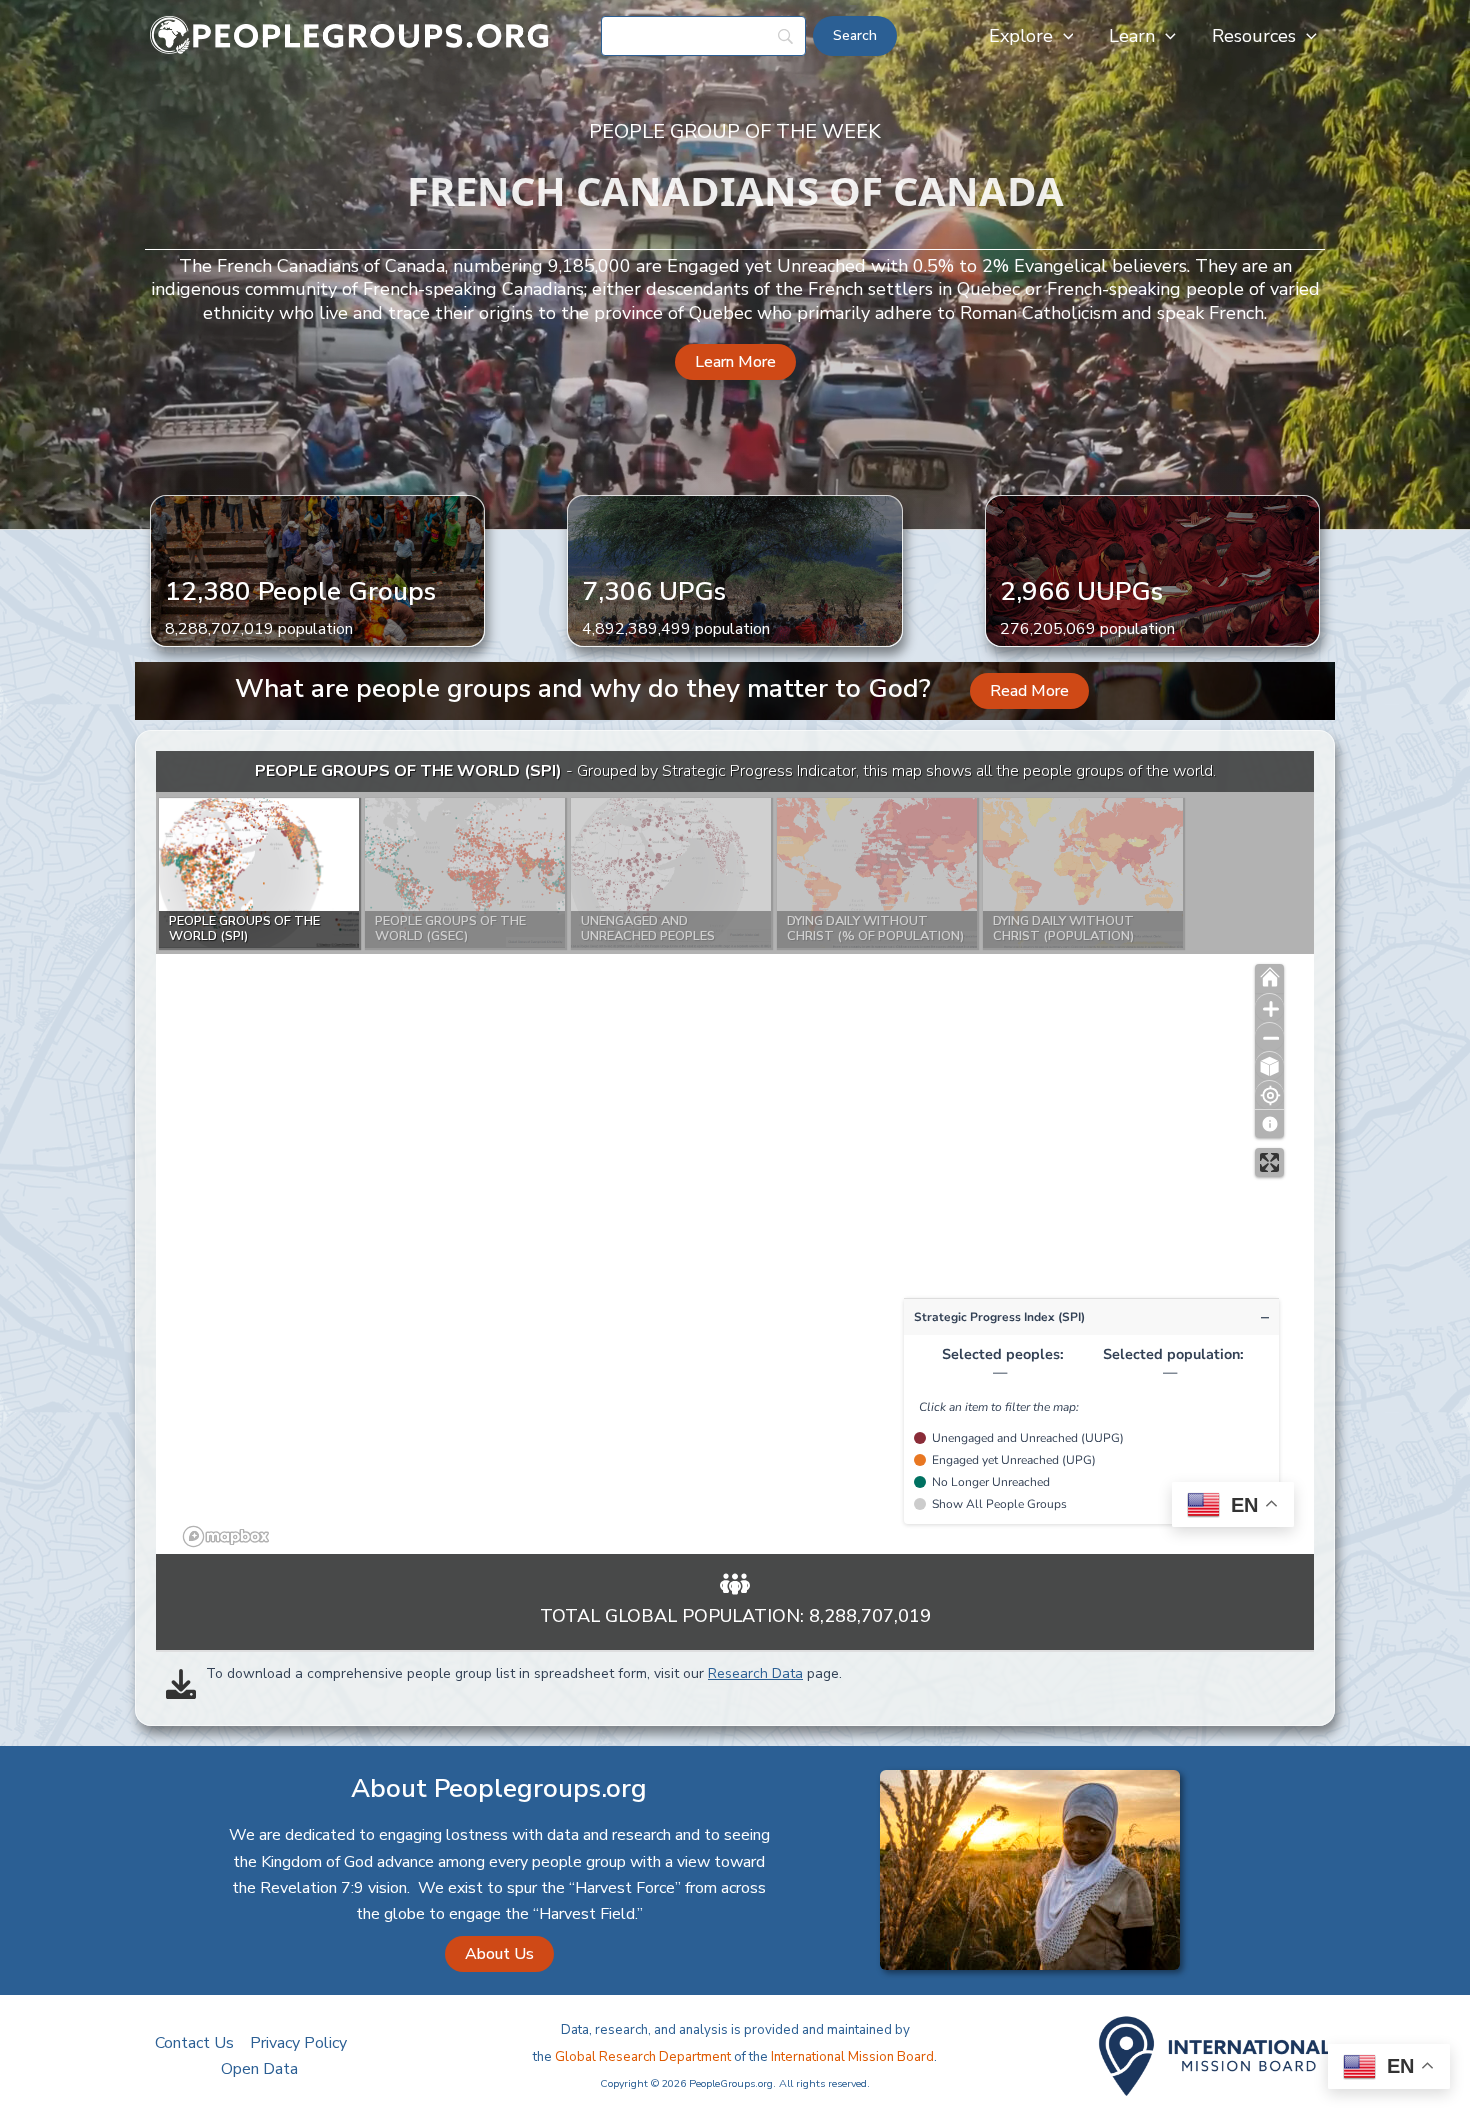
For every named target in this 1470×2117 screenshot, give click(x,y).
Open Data (259, 2069)
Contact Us (194, 2043)
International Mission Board (852, 2057)
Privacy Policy (298, 2043)
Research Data (755, 1673)
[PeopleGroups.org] (350, 35)
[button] (1063, 36)
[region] (735, 1152)
